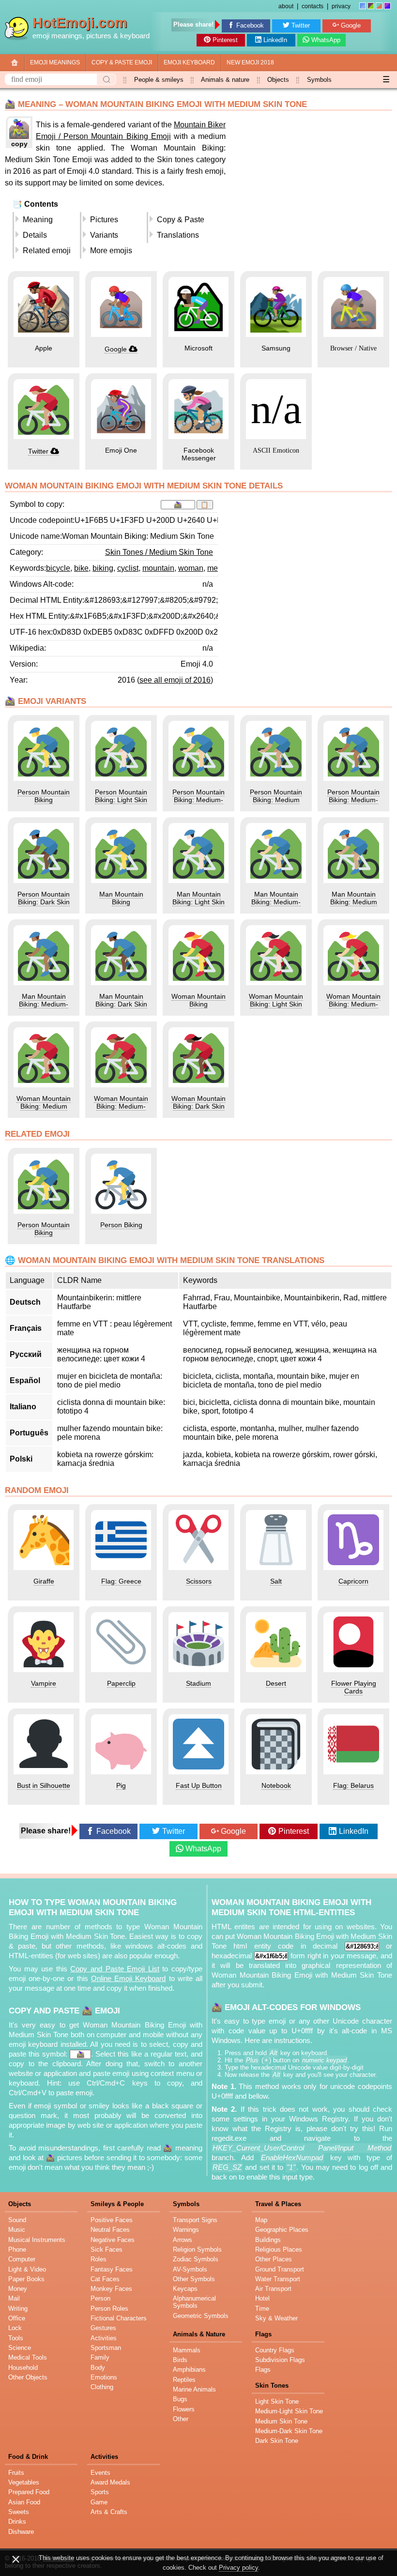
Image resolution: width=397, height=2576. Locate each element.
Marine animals (194, 2389)
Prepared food (29, 2492)
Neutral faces (110, 2230)
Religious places (279, 2249)
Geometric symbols (201, 2316)
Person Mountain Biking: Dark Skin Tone (44, 902)
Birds (180, 2360)
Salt (276, 1581)
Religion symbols (197, 2249)
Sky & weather (276, 2318)
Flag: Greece (121, 1581)
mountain (158, 568)
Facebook (250, 25)
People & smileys (159, 80)
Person (100, 2298)
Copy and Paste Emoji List (115, 1969)
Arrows (183, 2240)
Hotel (262, 2298)
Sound (17, 2220)
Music (17, 2230)
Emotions (104, 2377)
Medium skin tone (281, 2421)
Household (23, 2368)
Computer (22, 2259)
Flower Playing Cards (354, 1687)
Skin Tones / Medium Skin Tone (159, 552)
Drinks (17, 2522)
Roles (99, 2259)
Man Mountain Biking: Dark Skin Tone (121, 1004)
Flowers (184, 2409)
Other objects (28, 2377)
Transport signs (195, 2220)
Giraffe (44, 1581)
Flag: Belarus (353, 1785)
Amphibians (189, 2370)
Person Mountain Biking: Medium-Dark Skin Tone (353, 800)
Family (100, 2357)
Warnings (186, 2230)
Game (99, 2502)
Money (18, 2289)
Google (351, 25)
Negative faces (113, 2240)
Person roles (109, 2309)
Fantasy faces (112, 2269)
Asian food (24, 2502)
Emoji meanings (55, 62)
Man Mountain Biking (121, 898)
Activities (104, 2338)
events (100, 2473)
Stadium (198, 1683)
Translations (178, 235)
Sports (100, 2492)
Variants (104, 235)
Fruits (16, 2473)
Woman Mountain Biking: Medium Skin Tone (44, 1106)
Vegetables (24, 2482)
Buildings (268, 2240)
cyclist (128, 568)
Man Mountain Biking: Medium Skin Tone (354, 902)
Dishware (21, 2532)
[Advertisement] (311, 183)
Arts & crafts (109, 2512)
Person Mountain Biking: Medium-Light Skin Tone (198, 800)
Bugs (180, 2399)
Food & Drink (28, 2457)
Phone (17, 2249)
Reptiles (184, 2380)
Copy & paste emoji (122, 62)
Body (98, 2368)
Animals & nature (225, 80)
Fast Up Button (199, 1785)
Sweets (19, 2512)
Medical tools (28, 2357)
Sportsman (106, 2348)
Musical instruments (37, 2240)
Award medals (110, 2482)
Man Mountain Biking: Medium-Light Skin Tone (276, 902)
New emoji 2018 (250, 62)
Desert (276, 1683)
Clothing (102, 2387)
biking (103, 568)
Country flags (275, 2350)
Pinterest (225, 40)
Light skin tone (277, 2401)
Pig (121, 1785)
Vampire (44, 1683)
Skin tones (272, 2385)
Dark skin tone (277, 2441)
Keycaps (185, 2289)
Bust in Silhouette (44, 1785)
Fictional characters (119, 2318)
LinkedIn (275, 40)
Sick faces (107, 2249)
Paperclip (121, 1683)
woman (191, 568)
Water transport (278, 2279)
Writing (18, 2309)
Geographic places (282, 2230)
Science (20, 2348)
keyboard (135, 36)
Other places (274, 2259)
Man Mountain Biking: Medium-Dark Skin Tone (44, 1004)
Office (17, 2318)
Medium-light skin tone (289, 2411)
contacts (313, 6)
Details (35, 235)
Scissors (199, 1581)
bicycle (58, 568)
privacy (341, 6)
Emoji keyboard (189, 62)
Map (261, 2220)
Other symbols (194, 2279)
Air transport (273, 2289)
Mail (14, 2298)
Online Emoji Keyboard (128, 1979)
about (286, 6)
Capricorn (353, 1581)
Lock (15, 2328)
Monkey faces (111, 2289)
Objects (278, 80)
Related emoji (47, 251)
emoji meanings (57, 36)
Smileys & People (117, 2204)
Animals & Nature (199, 2334)
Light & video (27, 2269)
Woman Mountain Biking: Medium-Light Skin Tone (353, 1004)
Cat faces (105, 2279)
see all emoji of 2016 (175, 680)
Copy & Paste (181, 220)
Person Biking (121, 1225)
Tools (16, 2338)
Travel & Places (278, 2204)
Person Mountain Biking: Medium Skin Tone (276, 800)
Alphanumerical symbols (194, 2302)
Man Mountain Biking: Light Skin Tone (198, 902)
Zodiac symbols (196, 2259)
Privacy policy (238, 2568)
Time (262, 2309)
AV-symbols (190, 2269)
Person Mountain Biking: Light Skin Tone (121, 800)
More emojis (111, 251)
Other (181, 2419)
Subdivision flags (280, 2360)
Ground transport (280, 2269)
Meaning (38, 220)
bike (81, 568)
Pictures (104, 220)
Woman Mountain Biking (198, 1000)
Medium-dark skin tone (289, 2431)
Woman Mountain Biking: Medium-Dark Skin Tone (121, 1106)
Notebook (276, 1785)
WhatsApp (326, 40)
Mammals (187, 2350)
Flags (263, 2334)
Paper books (26, 2279)
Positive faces (112, 2220)
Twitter (301, 25)
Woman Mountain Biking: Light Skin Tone (276, 1004)
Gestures (103, 2328)
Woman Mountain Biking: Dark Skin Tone (198, 1106)
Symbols (319, 80)
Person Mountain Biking (44, 796)
